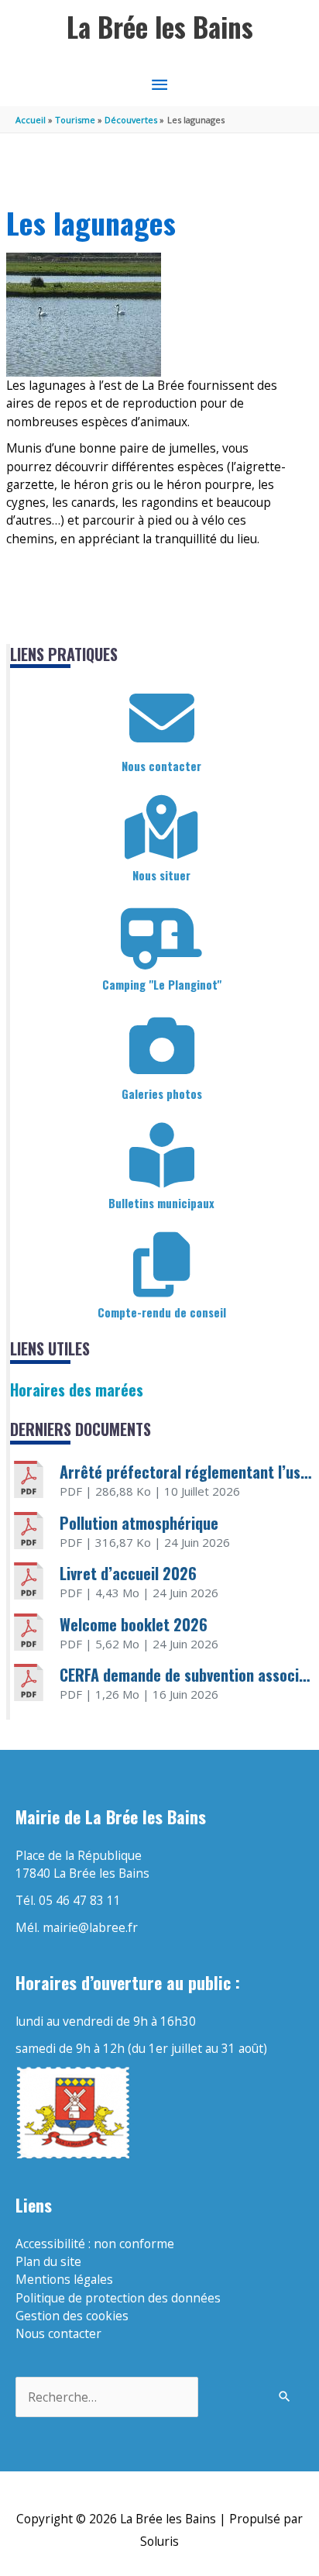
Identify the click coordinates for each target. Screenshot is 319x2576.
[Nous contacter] (162, 718)
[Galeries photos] (162, 1046)
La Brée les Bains (160, 27)
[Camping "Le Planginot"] (162, 937)
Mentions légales (64, 2279)
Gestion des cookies (72, 2316)
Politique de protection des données (118, 2298)
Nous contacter (161, 766)
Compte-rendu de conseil (162, 1312)
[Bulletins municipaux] (162, 1155)
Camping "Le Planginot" (162, 984)
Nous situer (161, 875)
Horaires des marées (77, 1390)
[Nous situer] (162, 828)
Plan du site (48, 2261)
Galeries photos (162, 1093)
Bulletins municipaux (161, 1203)
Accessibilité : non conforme (95, 2244)
